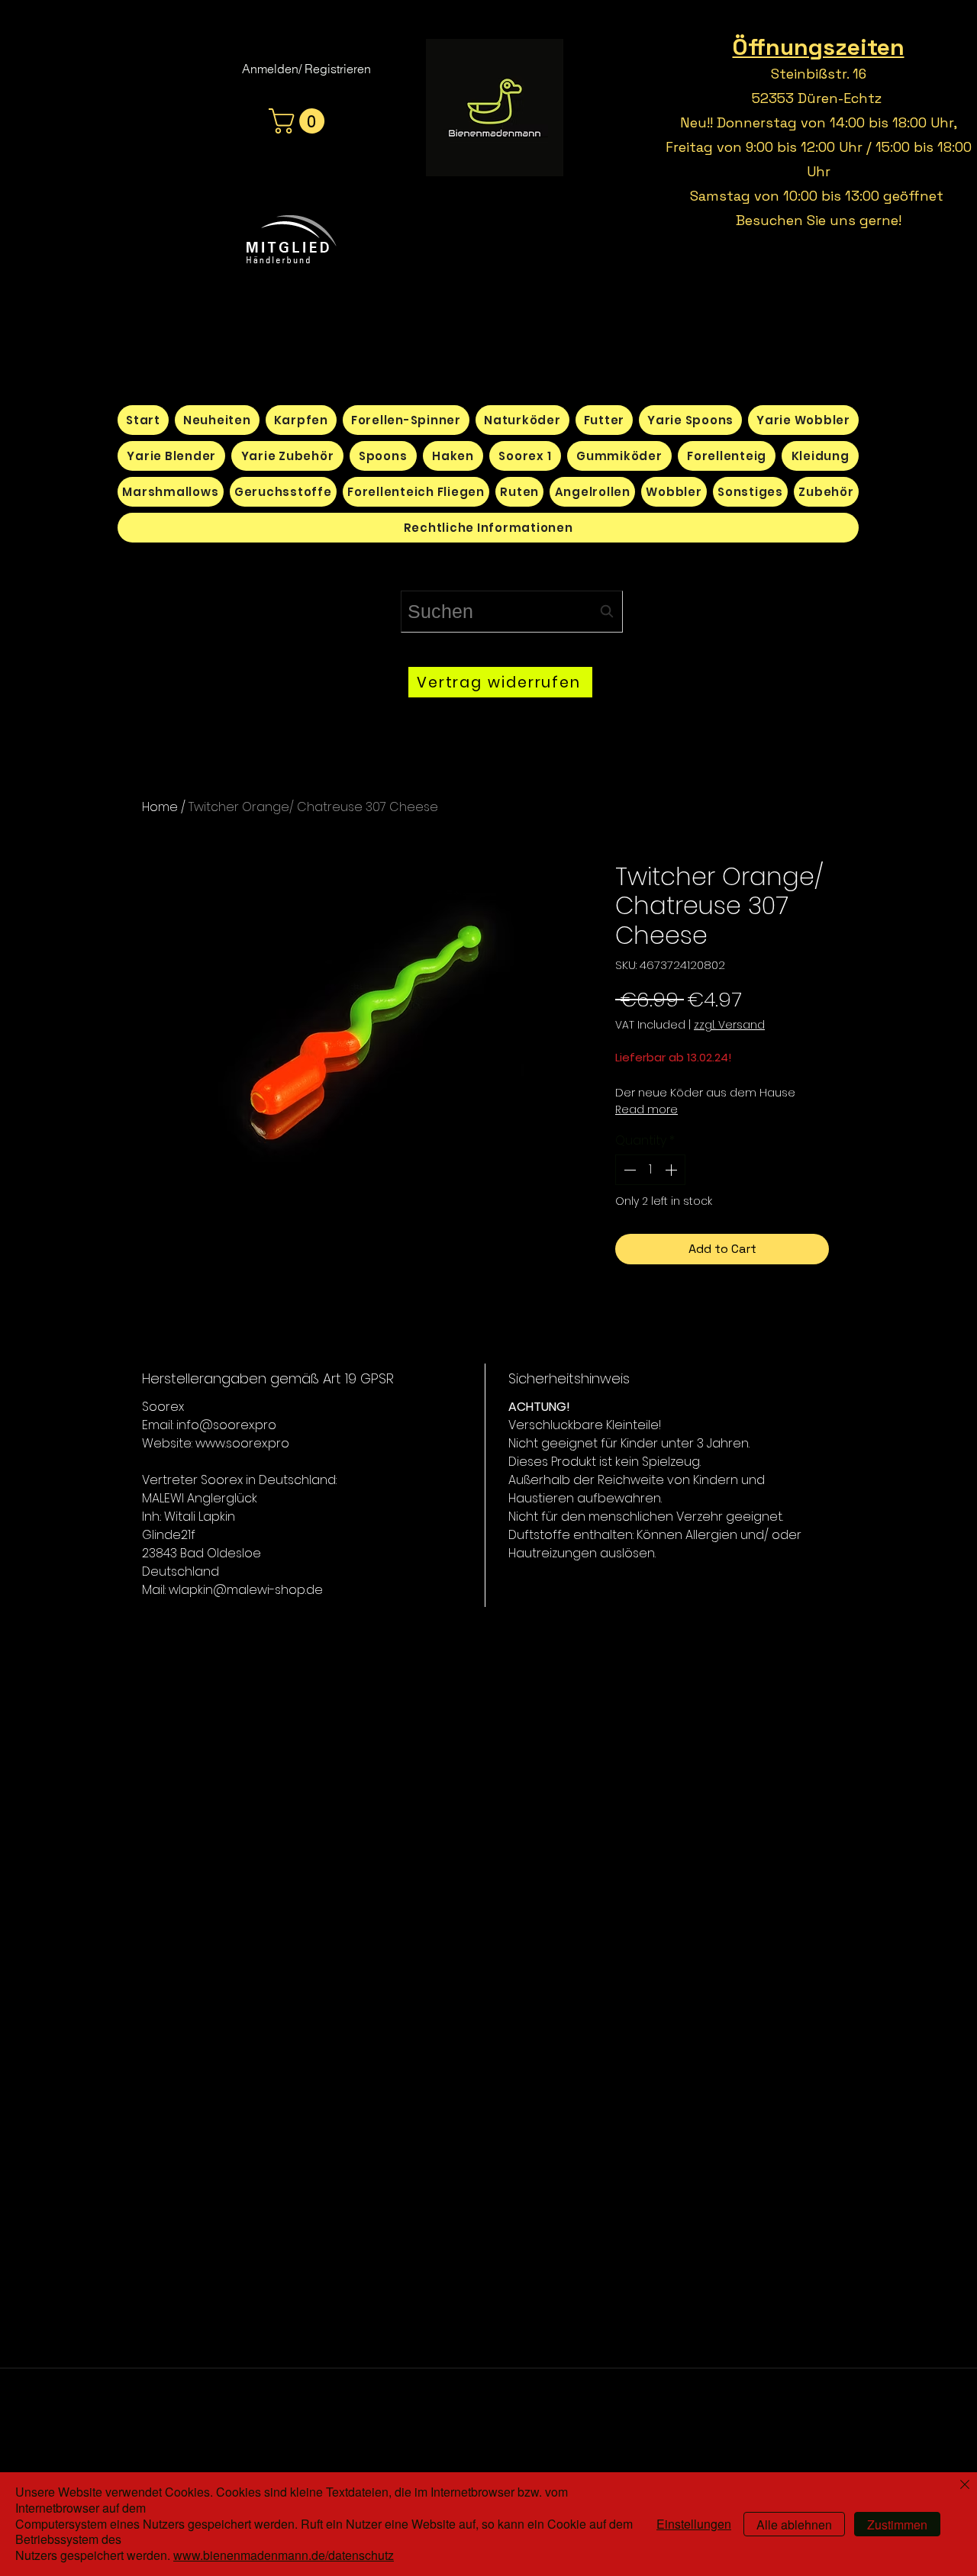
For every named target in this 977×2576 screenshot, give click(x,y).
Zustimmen (897, 2524)
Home (160, 807)
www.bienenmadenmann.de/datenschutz (284, 2555)
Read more (646, 1109)
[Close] (965, 2486)
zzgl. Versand (729, 1025)
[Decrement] (628, 1170)
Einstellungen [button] (694, 2524)
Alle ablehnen (794, 2524)
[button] (300, 121)
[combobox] (512, 612)
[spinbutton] (650, 1170)
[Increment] (672, 1170)
